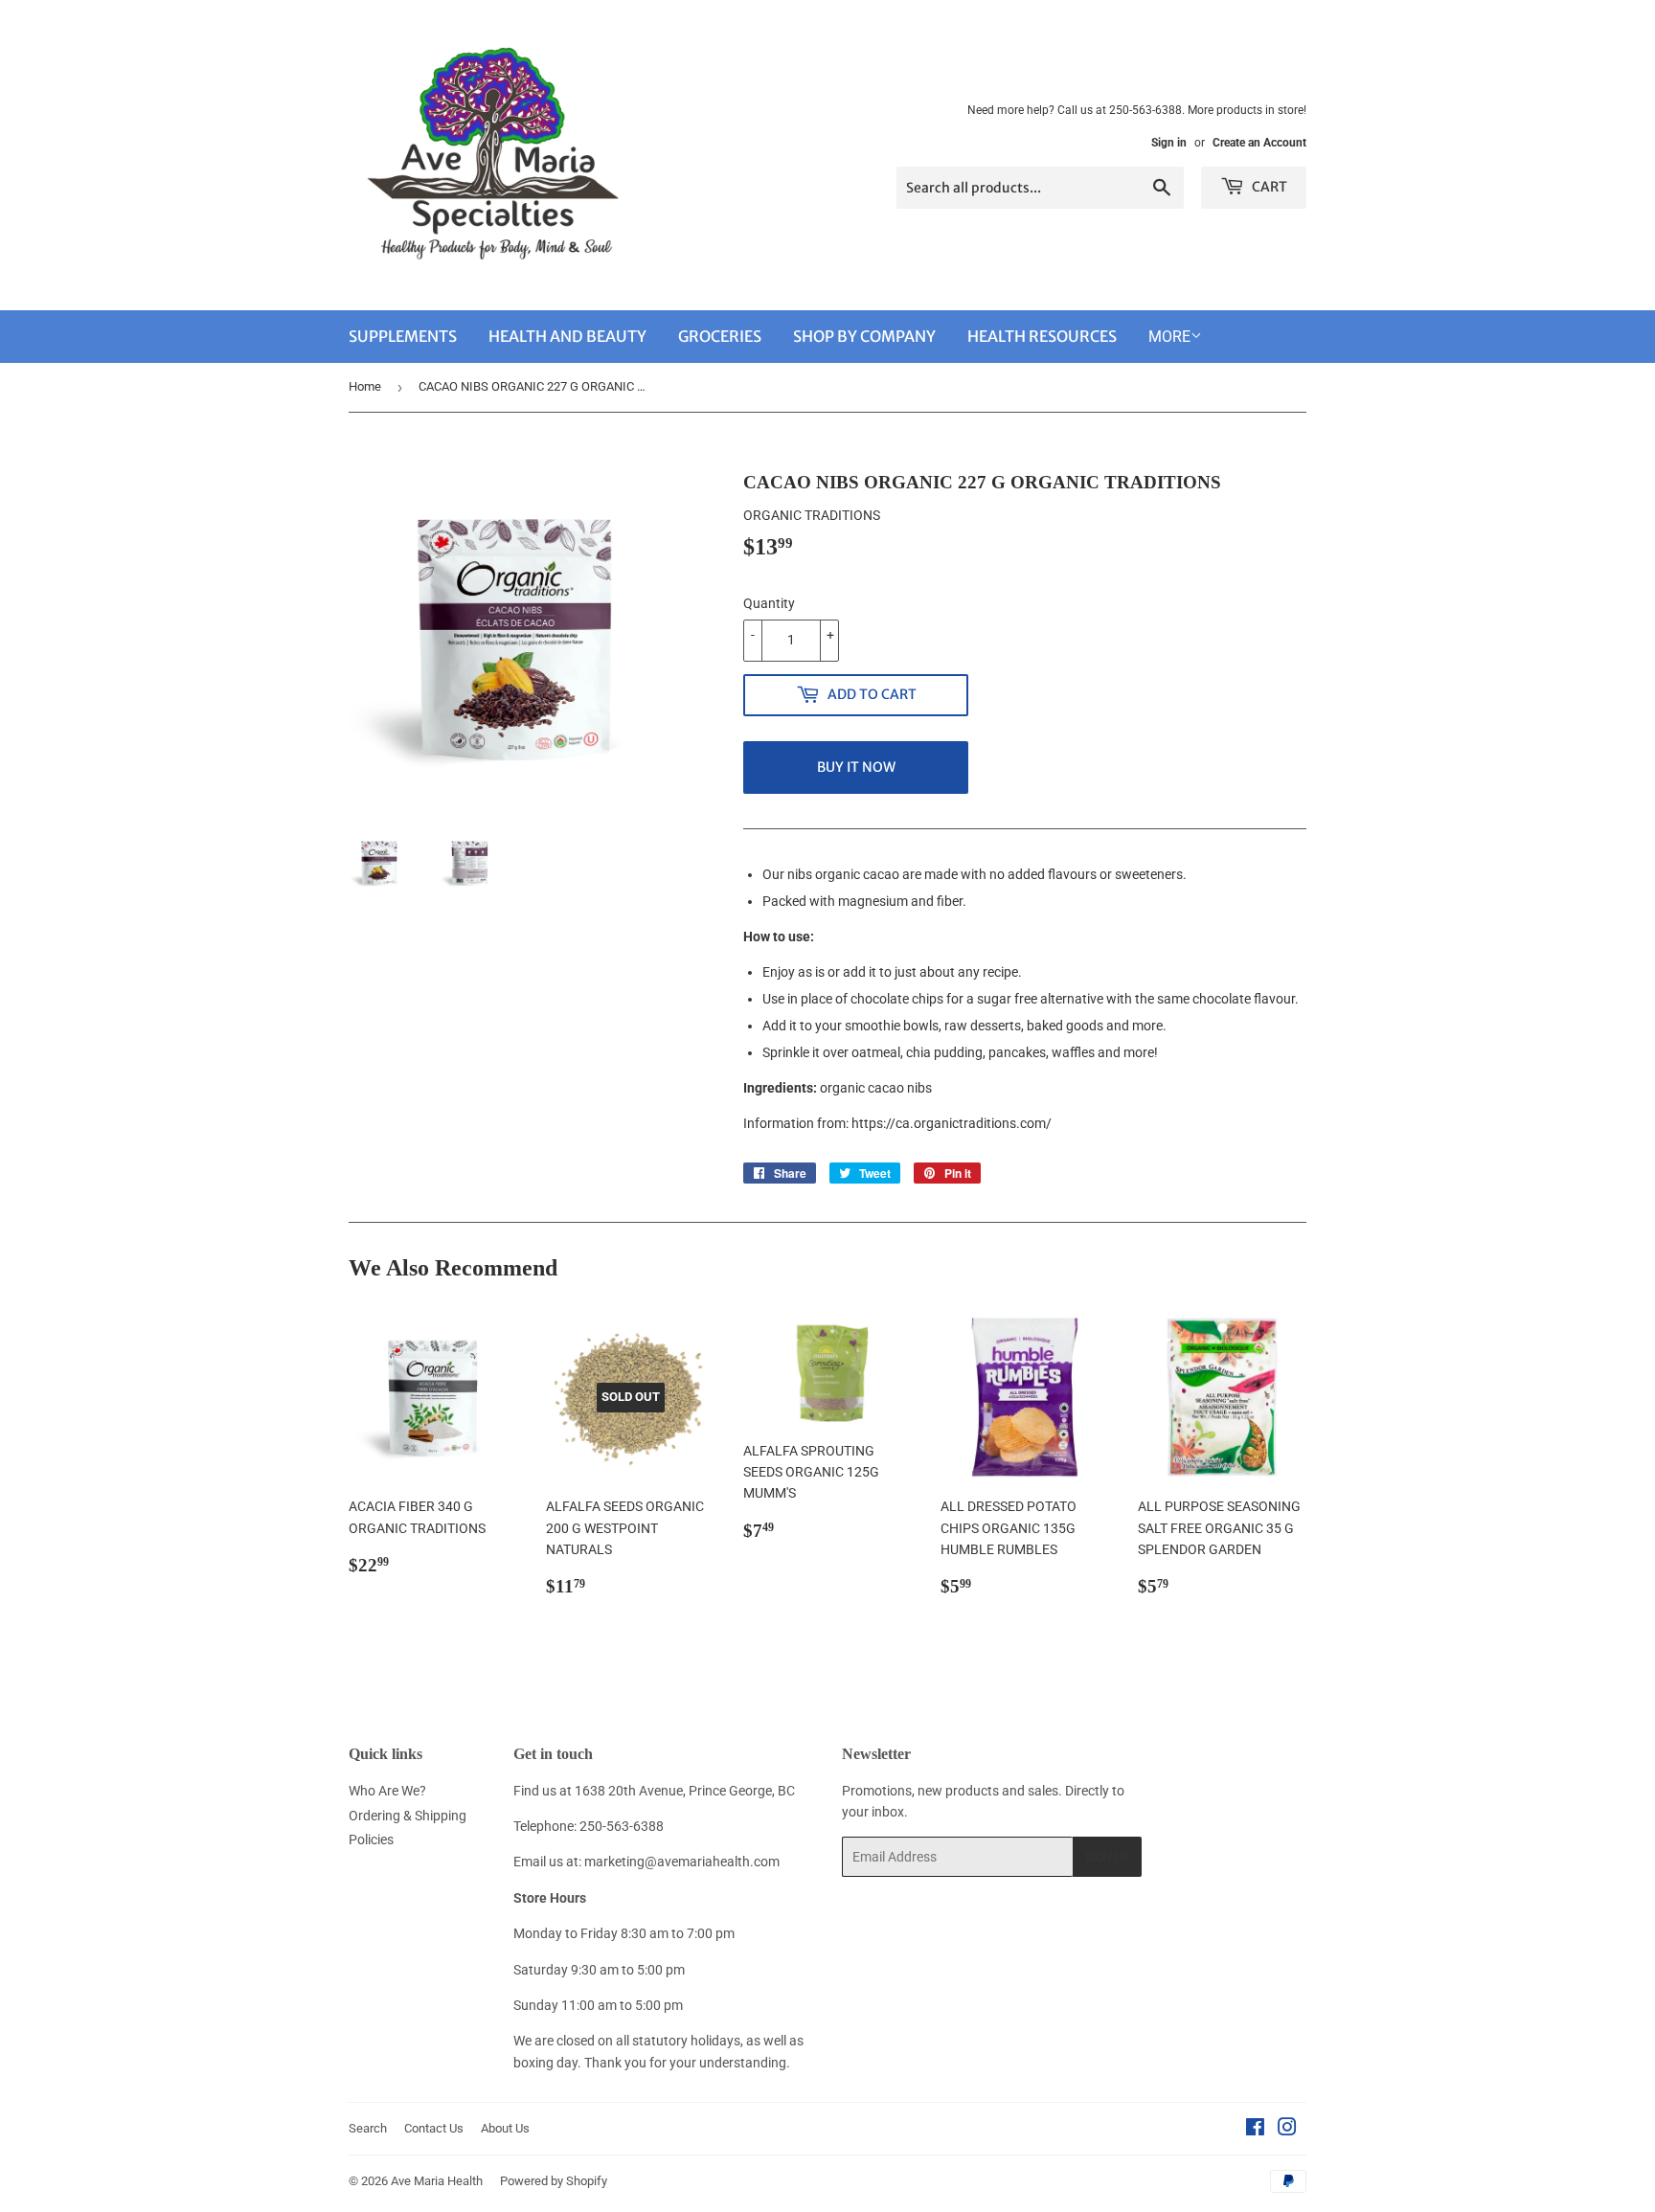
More (1169, 337)
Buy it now (856, 767)
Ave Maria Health (437, 2181)
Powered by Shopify (554, 2181)
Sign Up (1107, 1857)
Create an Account (1259, 143)
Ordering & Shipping (408, 1816)
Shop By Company (864, 336)
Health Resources (1042, 336)
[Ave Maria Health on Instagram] (1287, 2130)
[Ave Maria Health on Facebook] (1255, 2130)
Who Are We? (387, 1791)
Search (368, 2128)
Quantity (769, 603)
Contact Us (434, 2128)
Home (365, 386)
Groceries (720, 336)
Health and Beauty (567, 336)
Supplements (403, 336)
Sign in (1169, 143)
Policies (371, 1840)
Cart (1268, 187)
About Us (505, 2128)
